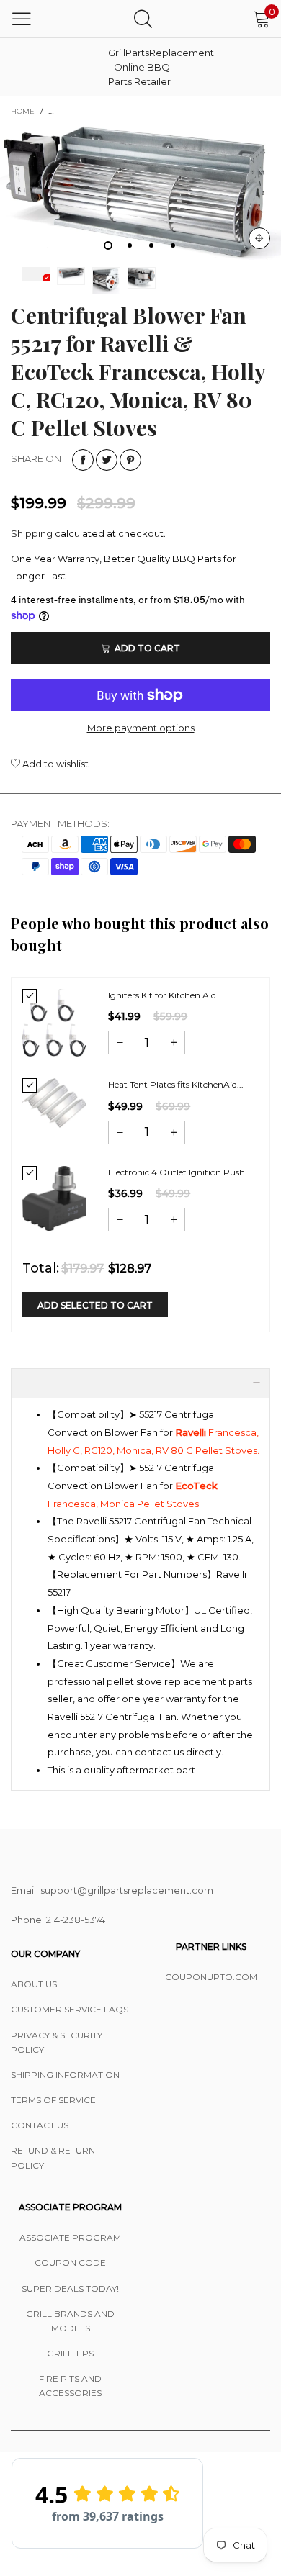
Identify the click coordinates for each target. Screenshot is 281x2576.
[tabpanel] (140, 193)
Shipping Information (65, 2075)
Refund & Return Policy (53, 2157)
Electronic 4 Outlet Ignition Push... (180, 1172)
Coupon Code (70, 2263)
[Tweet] (107, 460)
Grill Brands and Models (70, 2321)
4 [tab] (173, 245)
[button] (120, 1043)
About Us (34, 1984)
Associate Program (70, 2237)
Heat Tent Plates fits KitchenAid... (176, 1084)
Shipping (32, 533)
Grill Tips (70, 2353)
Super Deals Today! (70, 2288)
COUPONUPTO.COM (211, 1977)
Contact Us (40, 2125)
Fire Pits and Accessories (70, 2386)
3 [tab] (151, 245)
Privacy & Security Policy (57, 2042)
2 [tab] (130, 245)
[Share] (83, 460)
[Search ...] (143, 18)
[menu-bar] (22, 19)
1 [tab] (108, 245)
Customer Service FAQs (70, 2009)
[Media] (259, 238)
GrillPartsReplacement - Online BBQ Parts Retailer (144, 67)
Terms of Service (53, 2100)
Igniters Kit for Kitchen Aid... (165, 995)
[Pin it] (130, 460)
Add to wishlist (54, 764)
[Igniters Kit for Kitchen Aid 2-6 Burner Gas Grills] (54, 1023)
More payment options (141, 728)
